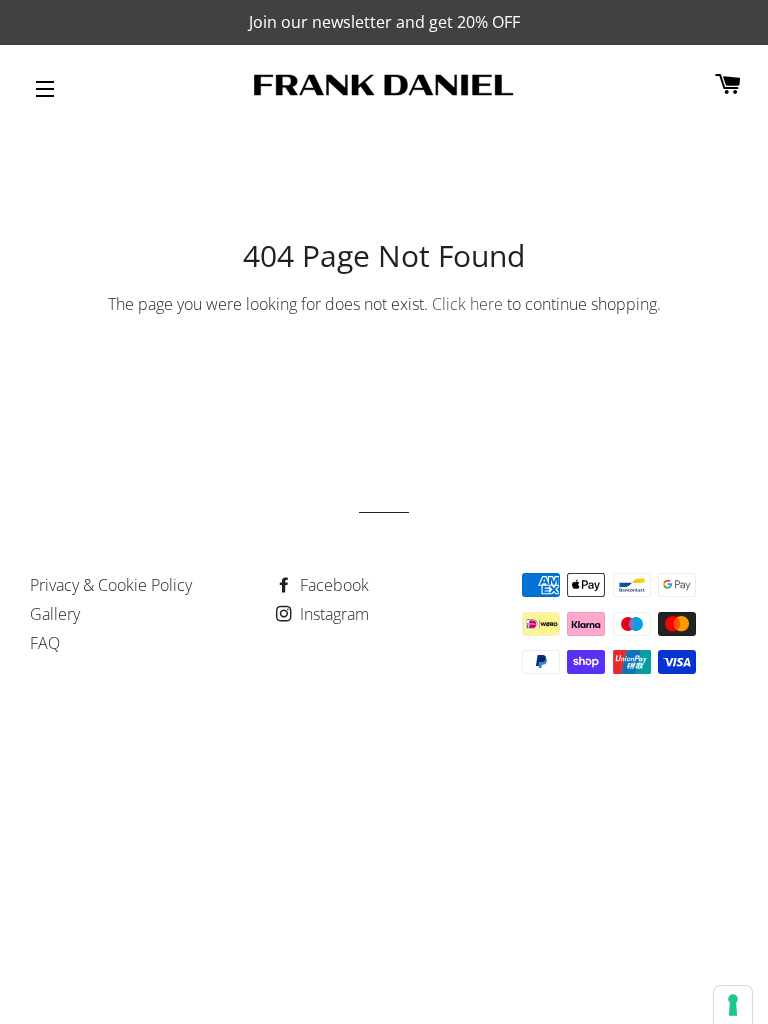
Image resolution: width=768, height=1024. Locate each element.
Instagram (332, 614)
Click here (467, 304)
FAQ (45, 643)
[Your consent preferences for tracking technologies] (733, 1005)
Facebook (332, 585)
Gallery (55, 614)
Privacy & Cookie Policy (111, 585)
